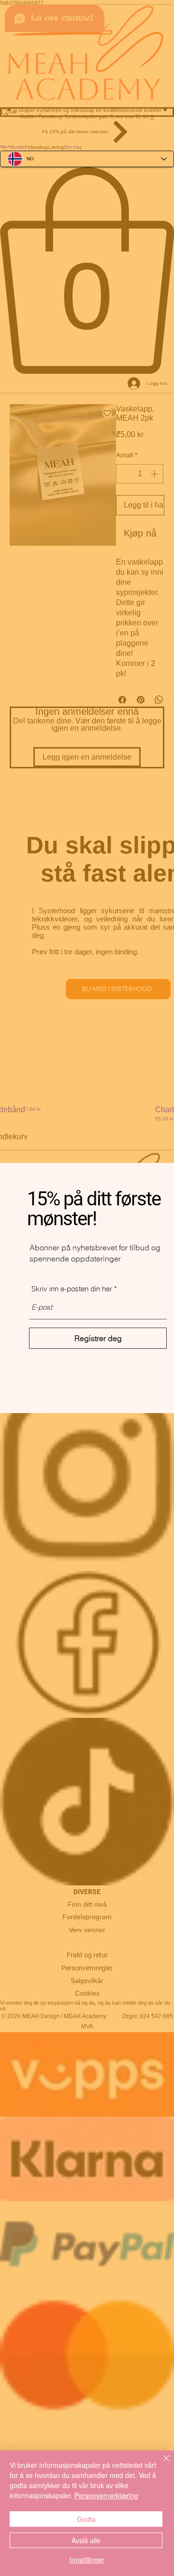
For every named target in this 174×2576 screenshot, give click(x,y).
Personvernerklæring (106, 2495)
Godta (86, 2519)
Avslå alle (86, 2540)
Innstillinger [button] (87, 2560)
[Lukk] (160, 2464)
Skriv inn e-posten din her (72, 1289)
